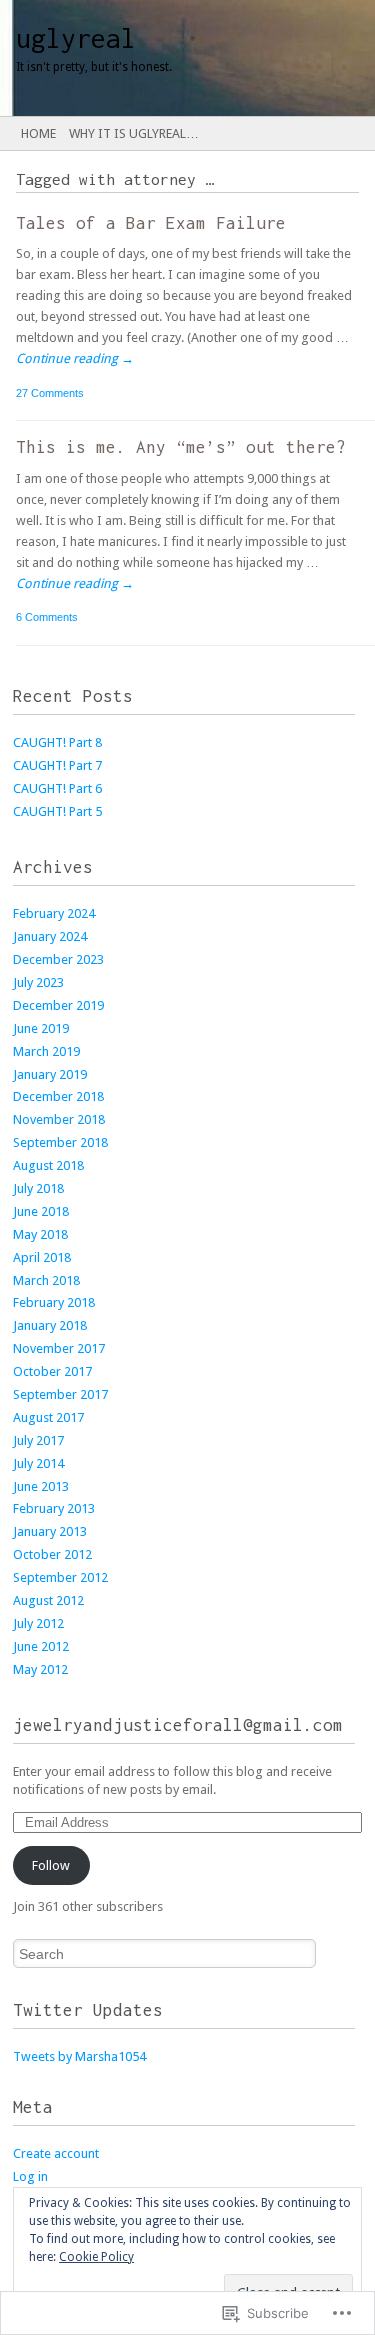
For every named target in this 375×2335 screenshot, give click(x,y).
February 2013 (54, 1508)
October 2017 (52, 1371)
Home (38, 133)
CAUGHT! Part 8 (57, 742)
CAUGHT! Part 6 (57, 788)
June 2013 (41, 1486)
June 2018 (41, 1211)
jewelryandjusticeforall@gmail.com (178, 1725)
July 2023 (38, 982)
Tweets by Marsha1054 (79, 2056)
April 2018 (42, 1257)
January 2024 (50, 936)
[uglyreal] (150, 58)
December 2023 (58, 959)
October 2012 (52, 1554)
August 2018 (48, 1165)
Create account (56, 2153)
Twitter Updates (88, 2010)
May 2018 (40, 1234)
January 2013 (50, 1531)
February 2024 (54, 913)
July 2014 (38, 1463)
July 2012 (38, 1623)
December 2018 (58, 1096)
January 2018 (50, 1325)
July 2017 (38, 1440)
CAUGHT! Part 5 (57, 811)
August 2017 (48, 1417)
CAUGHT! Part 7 (57, 765)
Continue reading (75, 358)
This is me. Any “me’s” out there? (181, 447)
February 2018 (54, 1302)
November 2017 (59, 1348)
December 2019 (58, 1005)
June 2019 (41, 1028)
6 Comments (47, 617)
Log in (30, 2176)
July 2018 (38, 1188)
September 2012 (60, 1577)
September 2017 (60, 1394)
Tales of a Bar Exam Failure (151, 223)
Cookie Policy (96, 2257)
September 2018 (60, 1142)
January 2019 (50, 1074)
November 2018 (59, 1119)
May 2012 (40, 1669)
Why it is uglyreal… (134, 133)
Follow (51, 1865)
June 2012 (41, 1646)
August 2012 (48, 1600)
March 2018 (46, 1280)
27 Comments (50, 393)
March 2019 (46, 1051)
